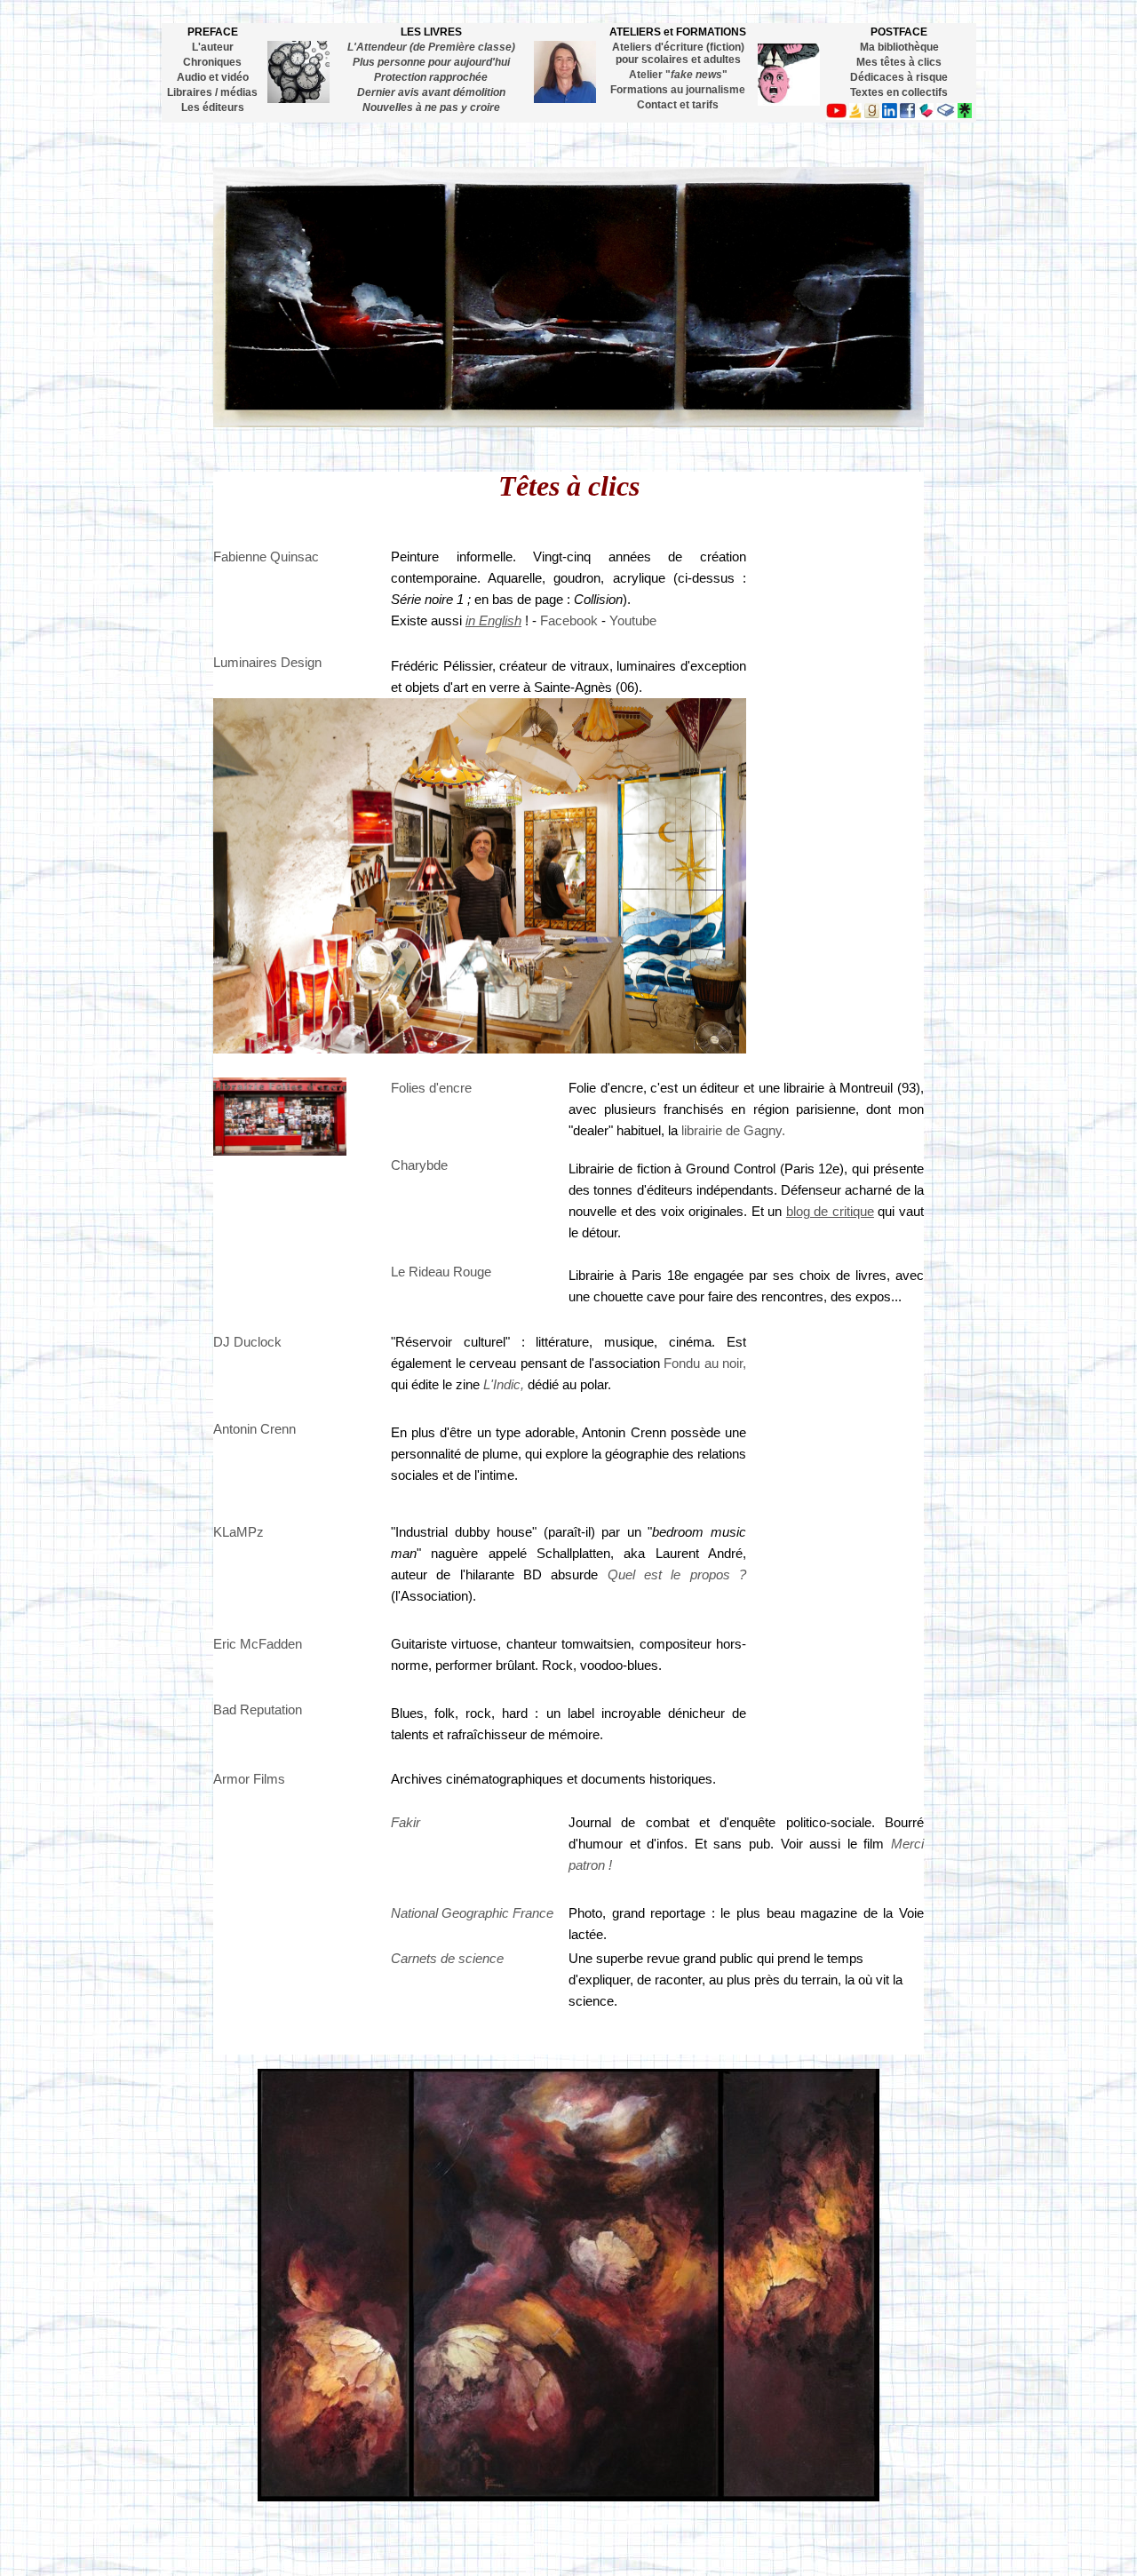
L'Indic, (504, 1385)
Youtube (633, 621)
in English (493, 621)
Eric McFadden (258, 1644)
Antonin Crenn (254, 1429)
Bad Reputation (258, 1710)
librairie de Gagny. (733, 1131)
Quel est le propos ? (677, 1575)
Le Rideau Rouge (441, 1272)
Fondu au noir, (705, 1364)
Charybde (419, 1165)
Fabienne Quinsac (266, 557)
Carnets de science (447, 1959)
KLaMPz (239, 1532)
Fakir (406, 1823)
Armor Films (249, 1779)
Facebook (569, 621)
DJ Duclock (247, 1342)
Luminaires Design (267, 663)
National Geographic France (472, 1913)
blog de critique (830, 1212)
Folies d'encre (431, 1088)
